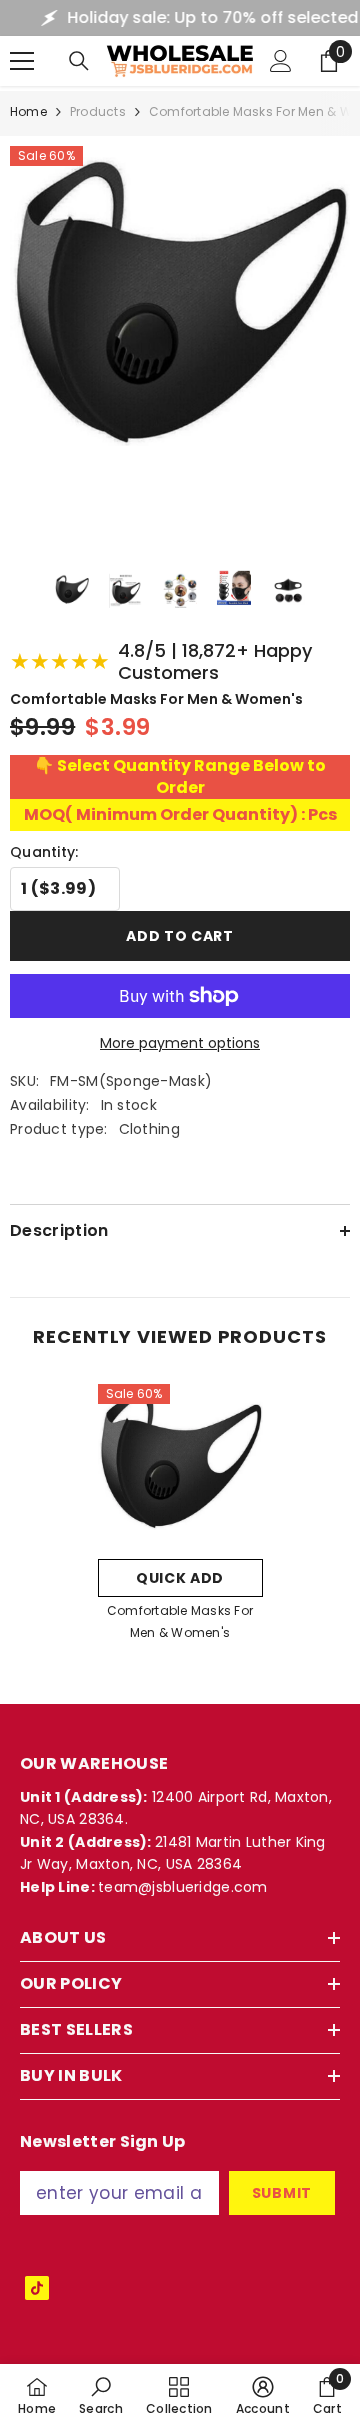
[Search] (79, 61)
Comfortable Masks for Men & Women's (180, 1621)
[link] (101, 2395)
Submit (282, 2193)
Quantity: (44, 852)
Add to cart (180, 936)
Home (28, 111)
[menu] (22, 61)
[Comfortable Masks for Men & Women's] (180, 1466)
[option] (180, 1519)
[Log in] (281, 61)
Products (98, 111)
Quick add (180, 1578)
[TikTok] (37, 2288)
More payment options (180, 1043)
